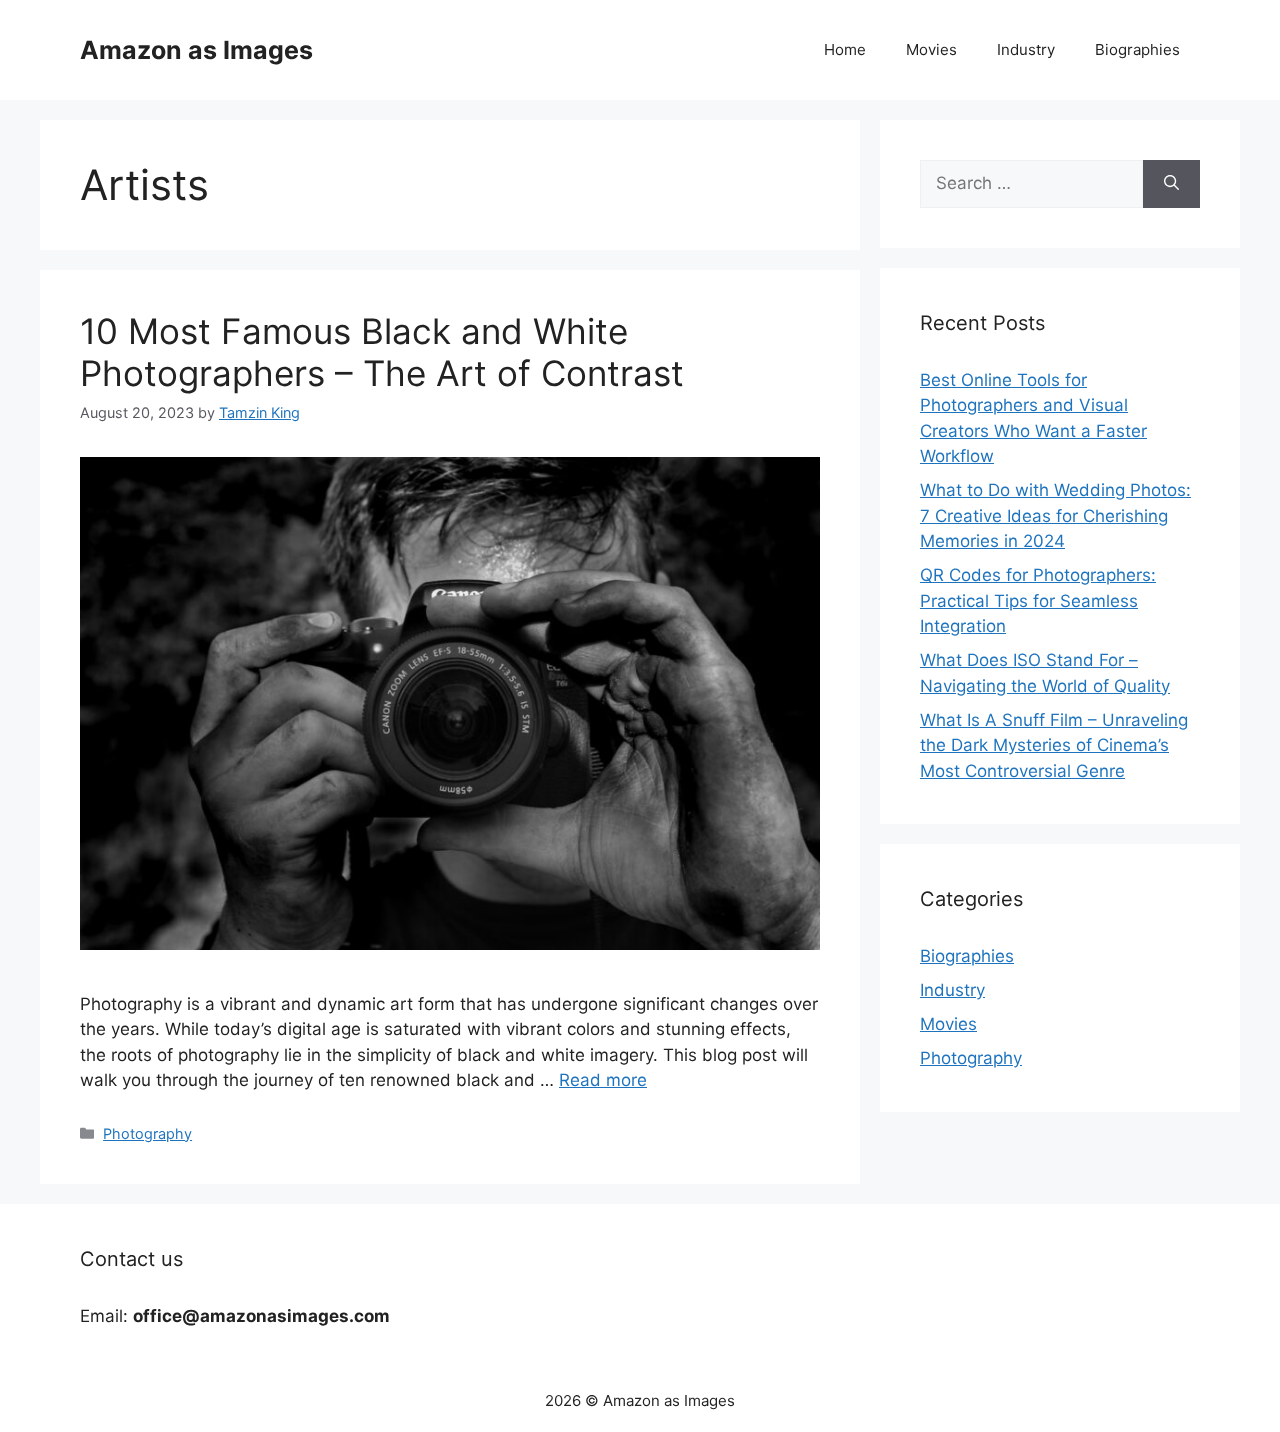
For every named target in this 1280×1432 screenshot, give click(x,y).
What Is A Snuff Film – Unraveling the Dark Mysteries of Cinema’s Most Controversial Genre (1054, 745)
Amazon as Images (196, 50)
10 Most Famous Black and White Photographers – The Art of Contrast (382, 352)
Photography (147, 1133)
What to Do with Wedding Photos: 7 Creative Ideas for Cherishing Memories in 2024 (1055, 515)
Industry (1026, 49)
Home (845, 49)
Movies (931, 49)
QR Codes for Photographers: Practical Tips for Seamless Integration (1038, 600)
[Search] (1171, 184)
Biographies (1137, 49)
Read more (603, 1080)
